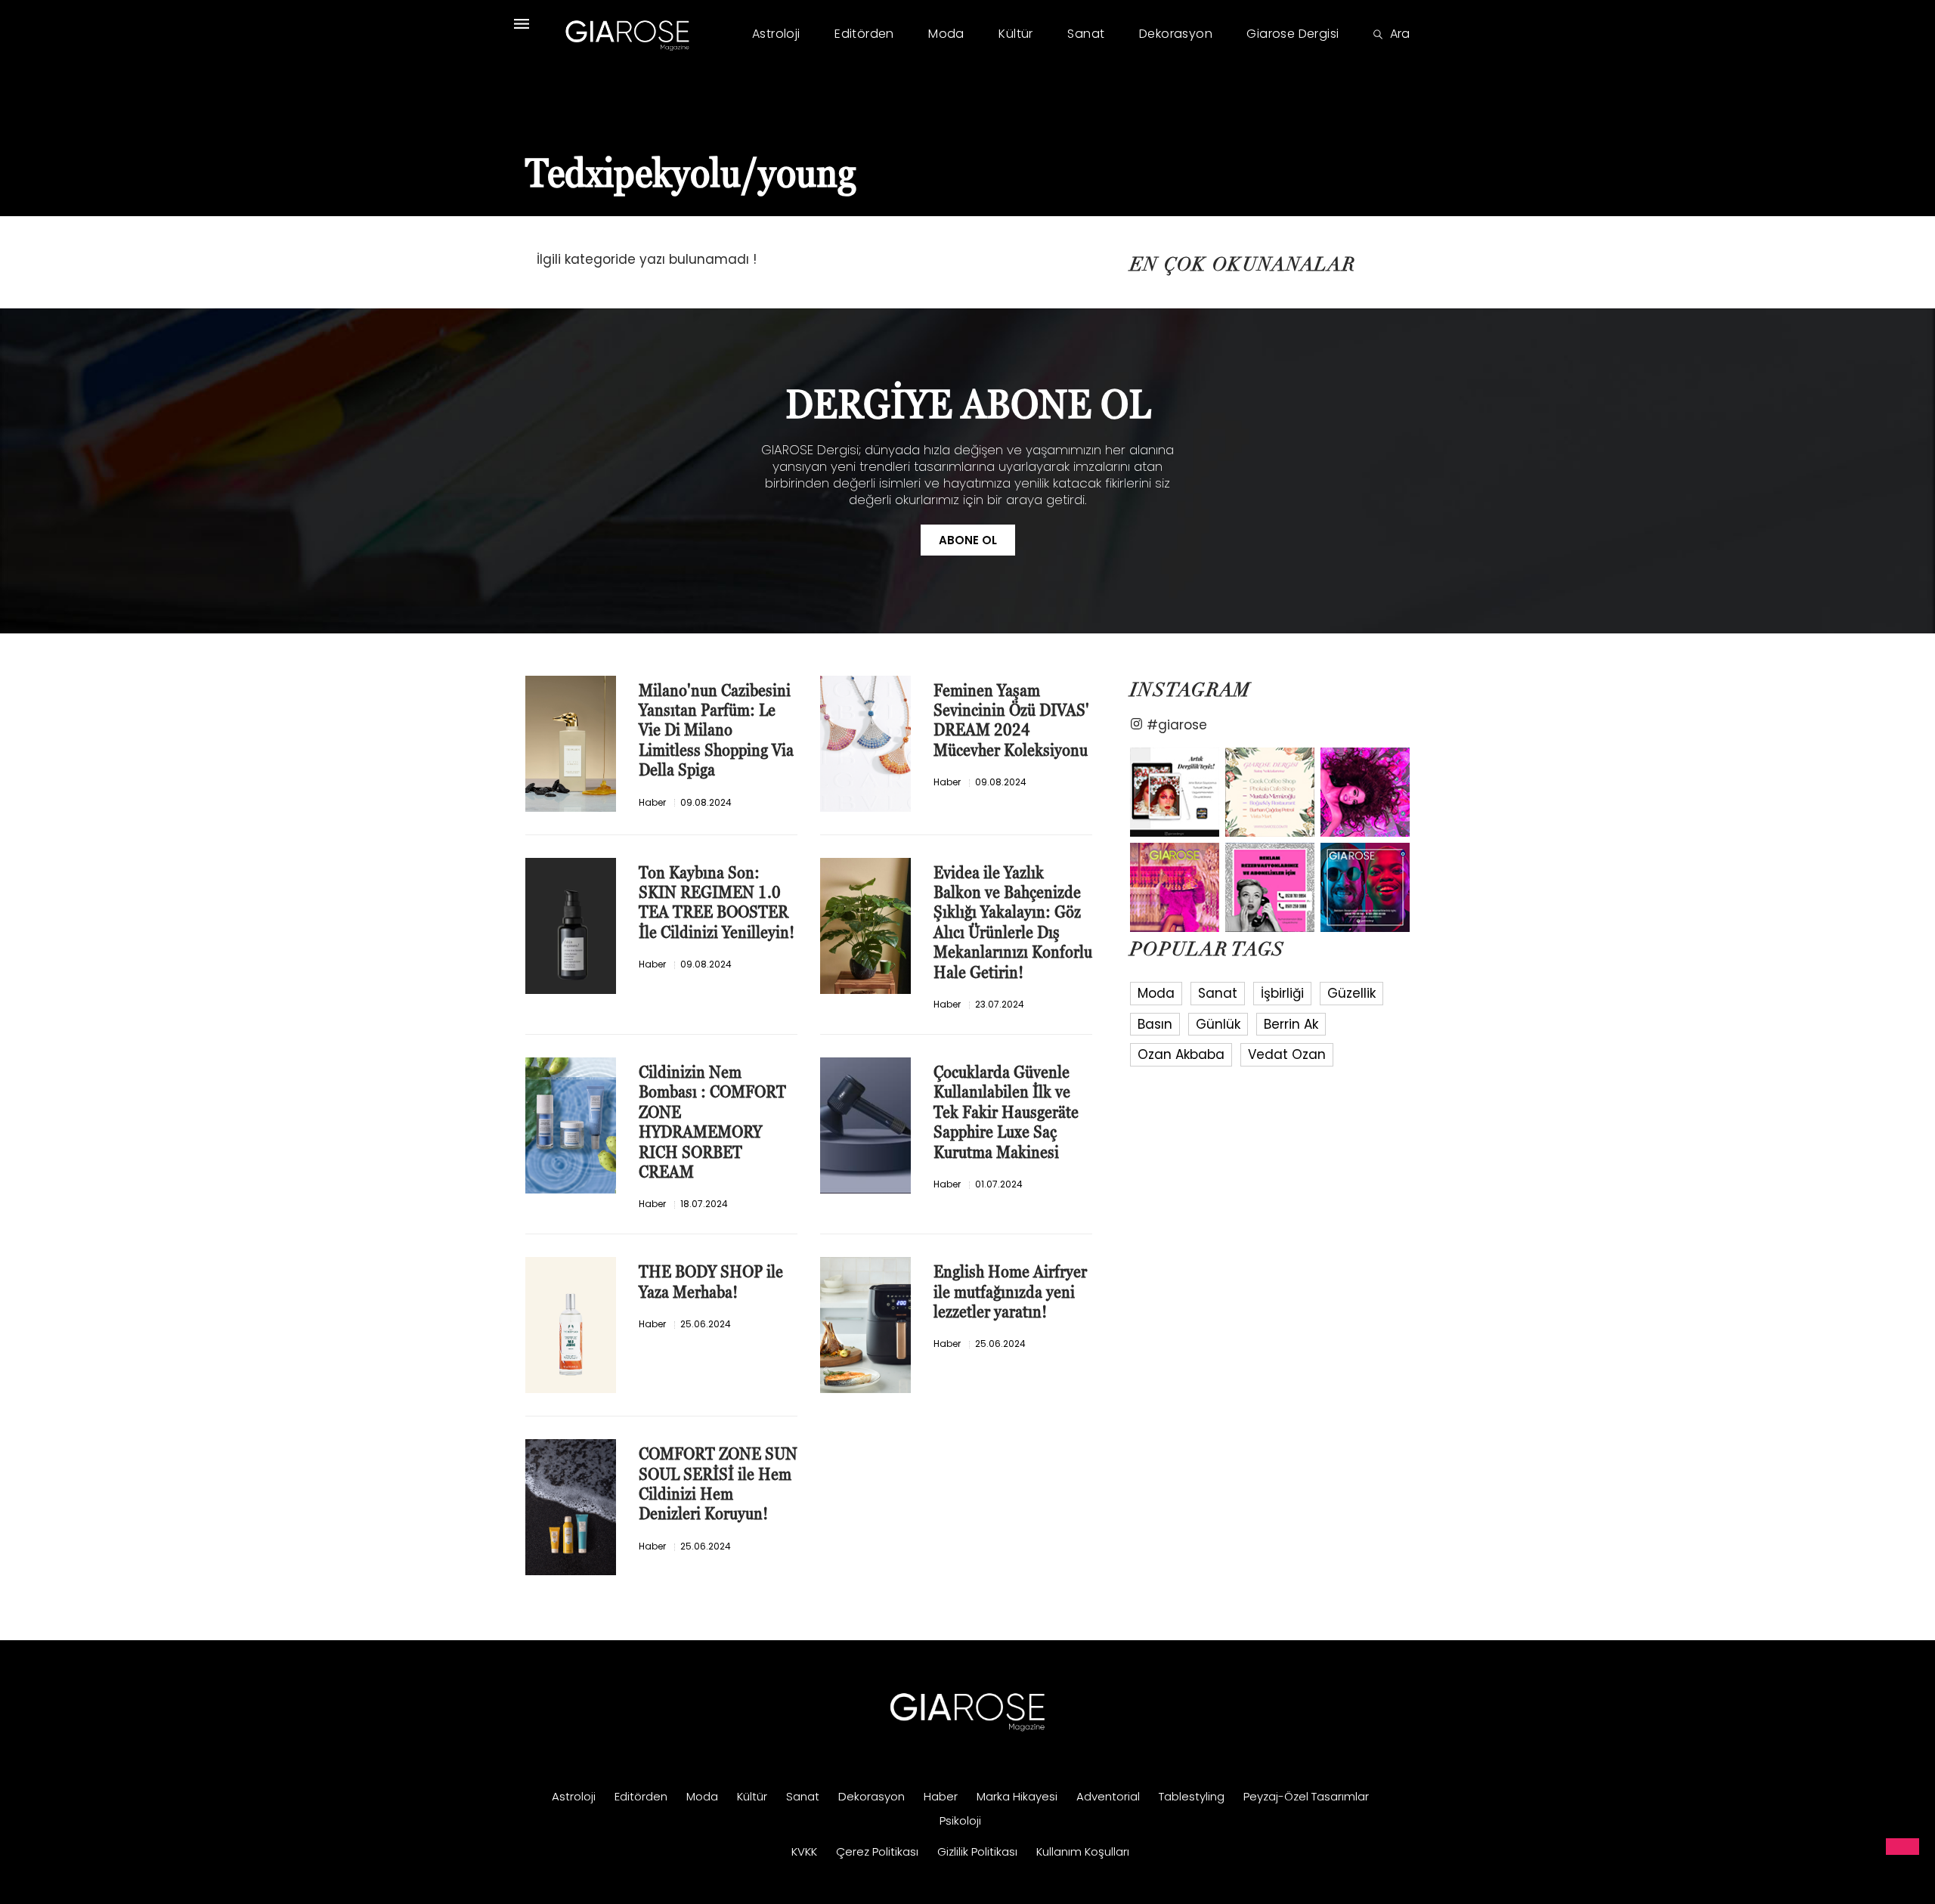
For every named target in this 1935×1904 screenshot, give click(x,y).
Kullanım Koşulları (1083, 1851)
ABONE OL (968, 540)
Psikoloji (960, 1820)
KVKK (804, 1851)
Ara (1400, 34)
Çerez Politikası (877, 1851)
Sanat (1086, 34)
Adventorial (1108, 1796)
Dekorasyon (1176, 34)
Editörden (864, 34)
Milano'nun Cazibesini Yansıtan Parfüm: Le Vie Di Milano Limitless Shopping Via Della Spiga (716, 731)
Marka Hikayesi (1017, 1796)
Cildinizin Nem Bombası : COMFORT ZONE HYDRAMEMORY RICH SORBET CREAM (712, 1122)
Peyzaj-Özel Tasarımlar (1306, 1796)
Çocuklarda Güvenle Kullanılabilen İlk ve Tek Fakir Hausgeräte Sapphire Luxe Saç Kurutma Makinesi (1006, 1112)
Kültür (1015, 34)
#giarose (1177, 724)
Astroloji (776, 34)
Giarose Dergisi (1293, 34)
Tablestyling (1192, 1796)
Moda (946, 34)
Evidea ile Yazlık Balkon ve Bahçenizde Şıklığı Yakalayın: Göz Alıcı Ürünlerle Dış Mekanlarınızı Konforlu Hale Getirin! (1013, 923)
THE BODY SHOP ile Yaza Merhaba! (711, 1282)
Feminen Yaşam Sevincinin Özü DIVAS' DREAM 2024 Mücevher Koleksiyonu (1011, 720)
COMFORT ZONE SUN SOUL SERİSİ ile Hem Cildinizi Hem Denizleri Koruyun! (718, 1484)
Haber (652, 802)
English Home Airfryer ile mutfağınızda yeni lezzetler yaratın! (1010, 1292)
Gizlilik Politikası (977, 1851)
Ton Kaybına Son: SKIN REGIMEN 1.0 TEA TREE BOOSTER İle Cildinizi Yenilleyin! (717, 902)
